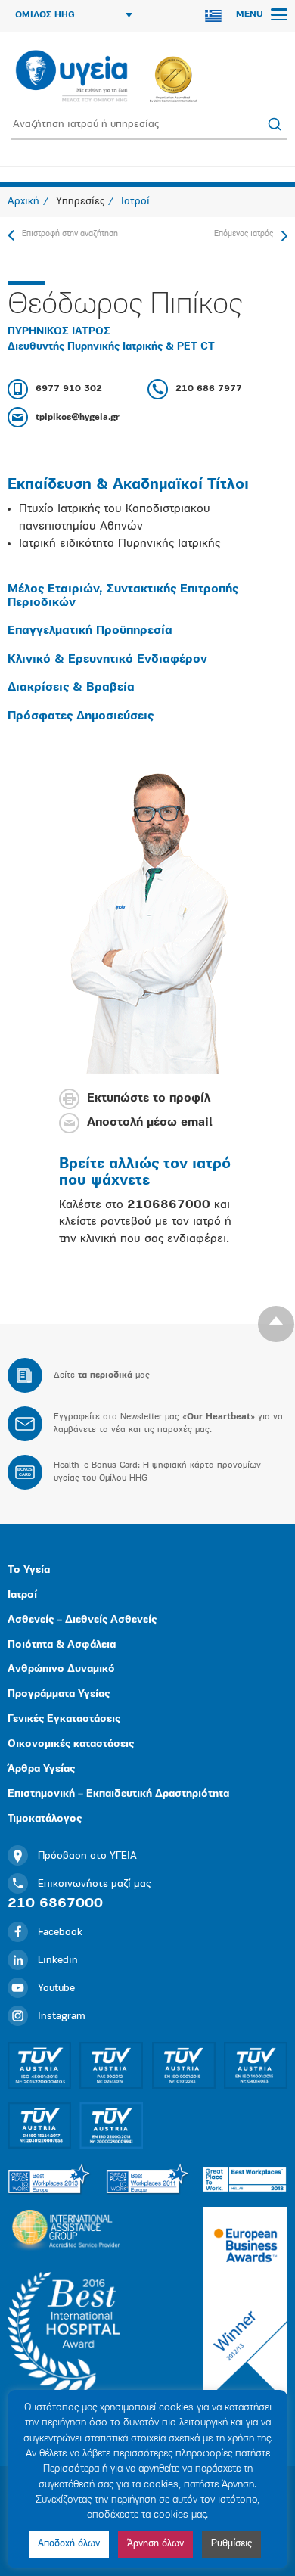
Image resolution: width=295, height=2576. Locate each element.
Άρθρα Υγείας (41, 1769)
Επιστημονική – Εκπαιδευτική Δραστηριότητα (118, 1794)
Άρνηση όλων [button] (155, 2544)
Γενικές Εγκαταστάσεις (64, 1719)
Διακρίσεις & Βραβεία (71, 688)
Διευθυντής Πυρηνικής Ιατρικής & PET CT (111, 347)
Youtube (56, 1989)
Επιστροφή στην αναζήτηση (70, 234)
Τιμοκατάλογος (45, 1819)
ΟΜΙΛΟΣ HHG (45, 15)
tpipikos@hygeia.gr (78, 418)
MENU (251, 14)
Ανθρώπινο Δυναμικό (61, 1669)
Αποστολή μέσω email (150, 1123)
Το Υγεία (29, 1570)
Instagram (62, 2017)
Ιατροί (22, 1595)
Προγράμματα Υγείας (59, 1694)
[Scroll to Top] (276, 1324)
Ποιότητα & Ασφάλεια (62, 1645)
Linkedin (58, 1961)
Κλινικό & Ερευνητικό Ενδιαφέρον (107, 660)
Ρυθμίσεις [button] (231, 2544)
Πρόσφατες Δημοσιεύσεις (81, 716)
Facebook (60, 1933)
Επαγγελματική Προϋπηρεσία (90, 631)
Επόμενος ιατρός (244, 234)
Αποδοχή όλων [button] (69, 2544)
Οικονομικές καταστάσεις (71, 1744)
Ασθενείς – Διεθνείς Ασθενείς (82, 1620)
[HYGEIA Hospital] (71, 77)
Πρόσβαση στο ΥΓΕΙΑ (87, 1856)
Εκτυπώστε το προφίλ (149, 1098)
